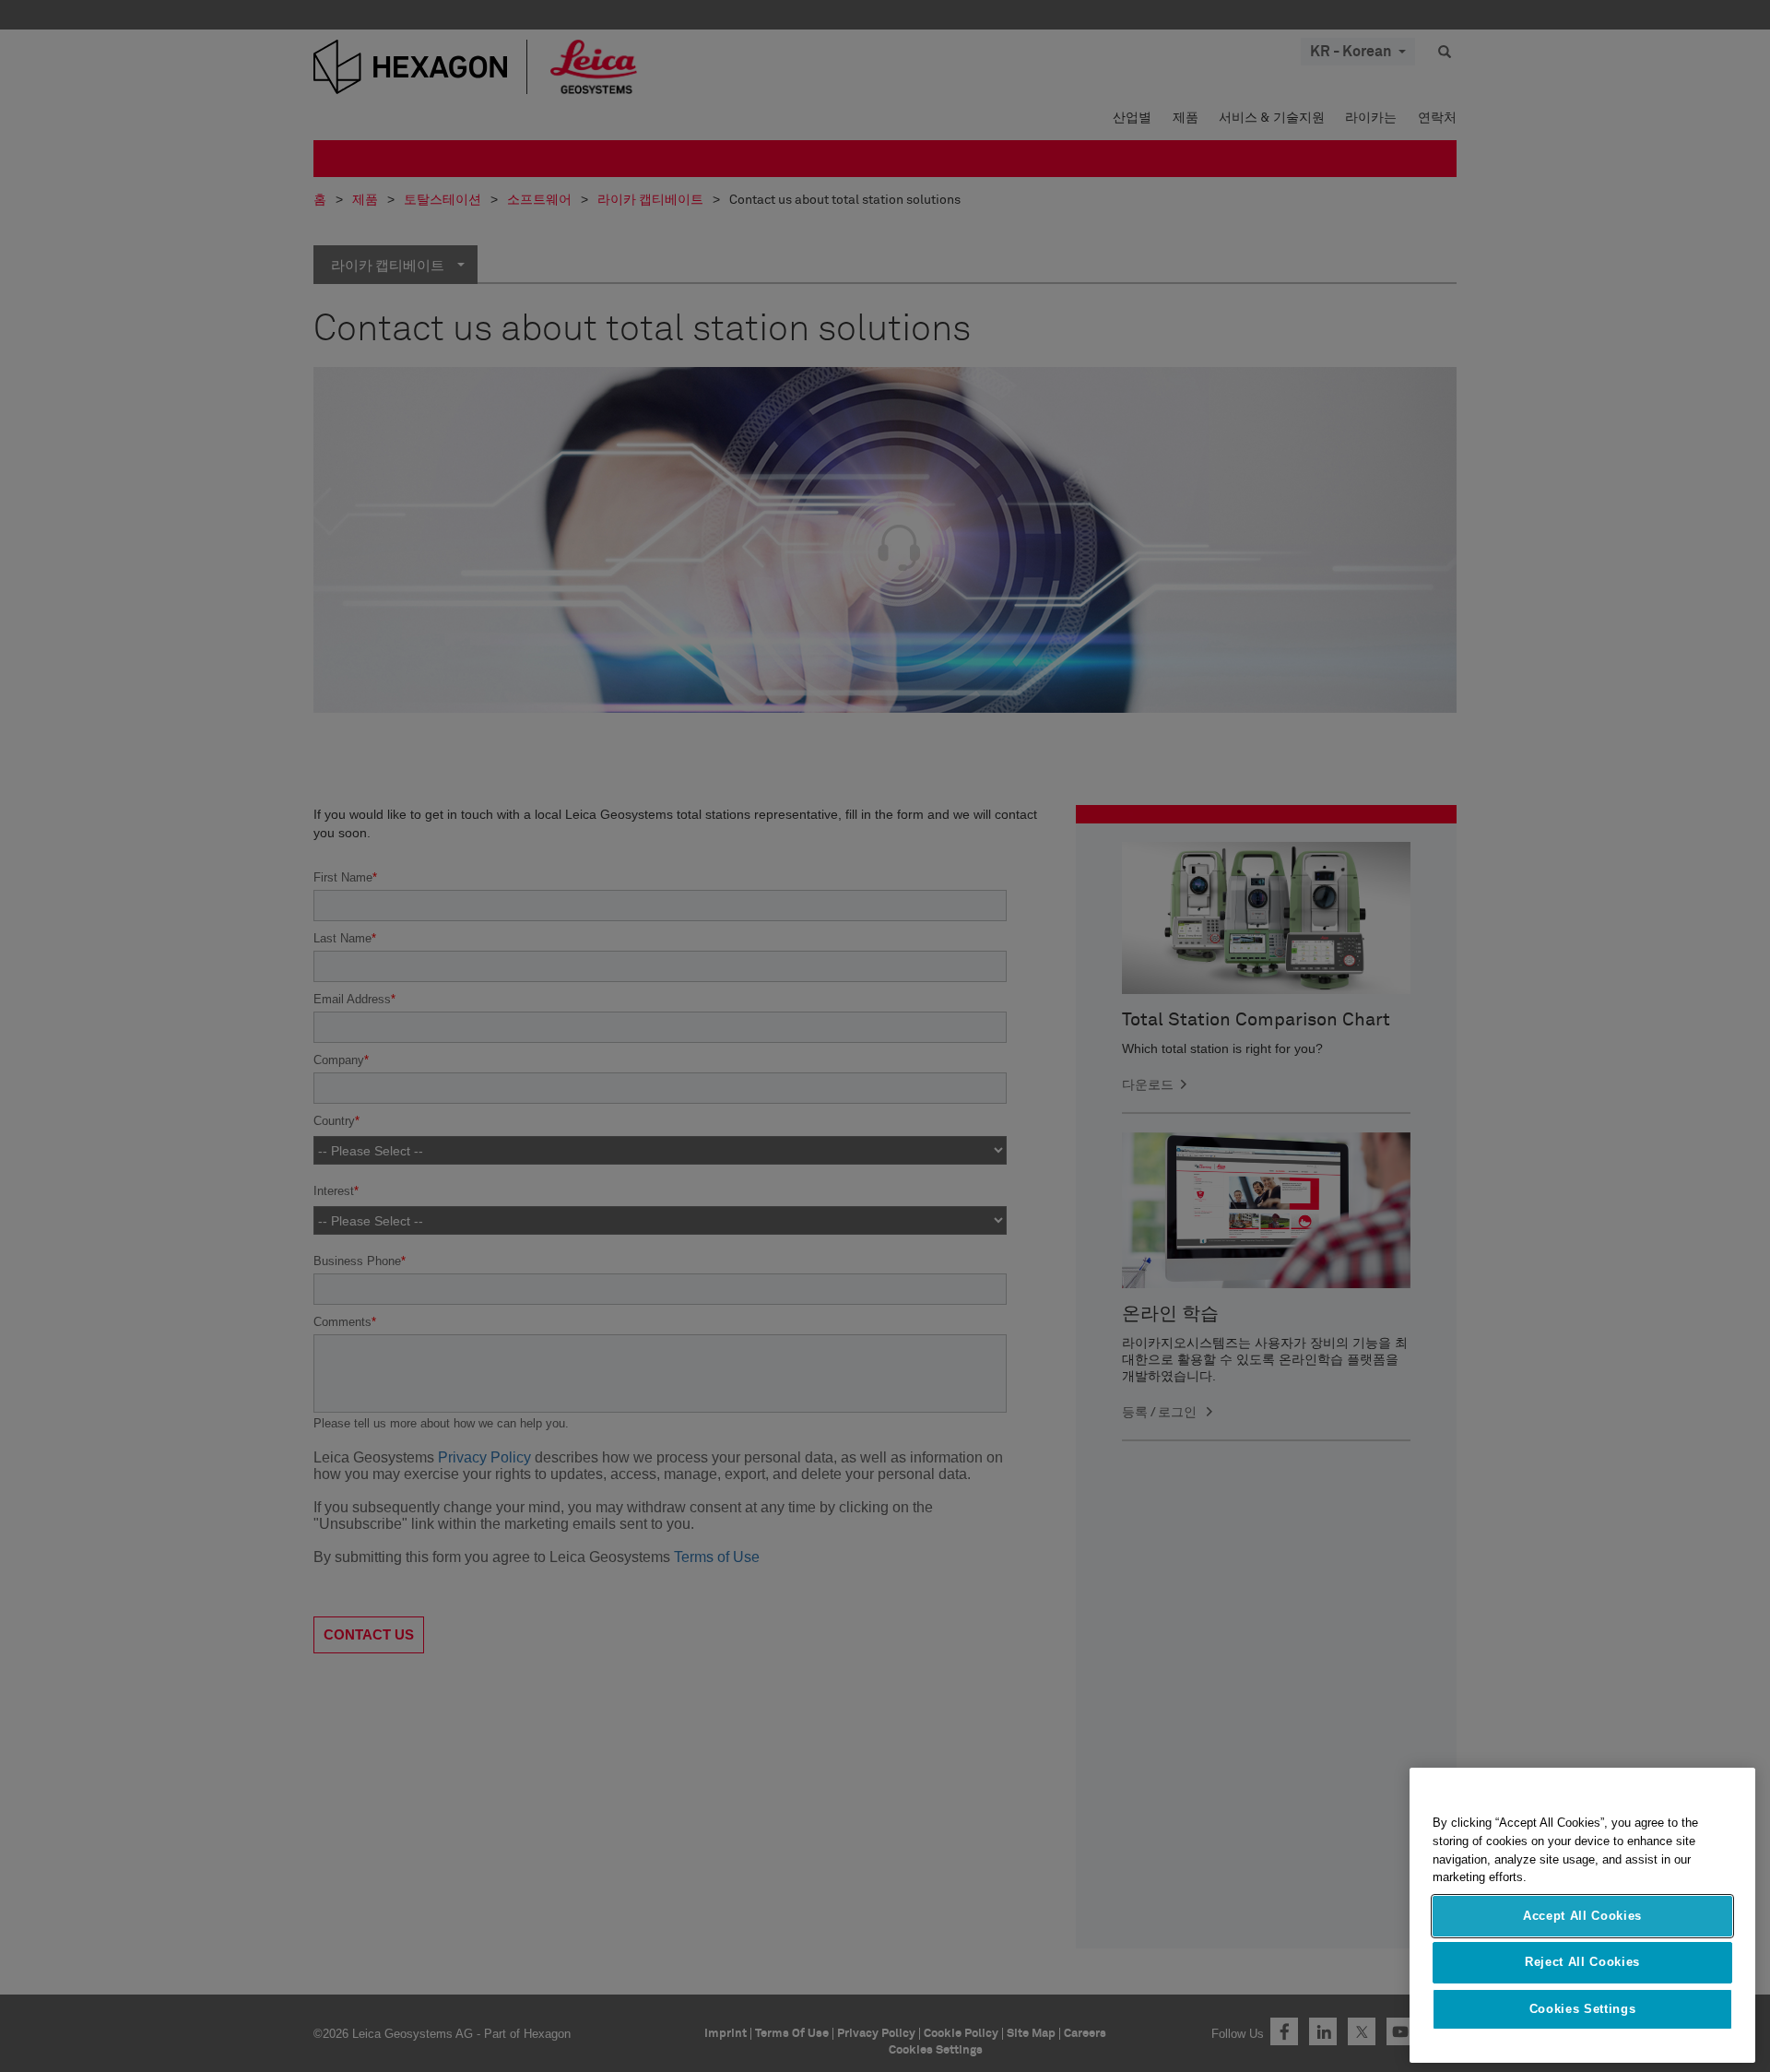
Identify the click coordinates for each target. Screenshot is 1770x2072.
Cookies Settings (1583, 2009)
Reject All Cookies (1582, 1962)
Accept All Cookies (1582, 1916)
